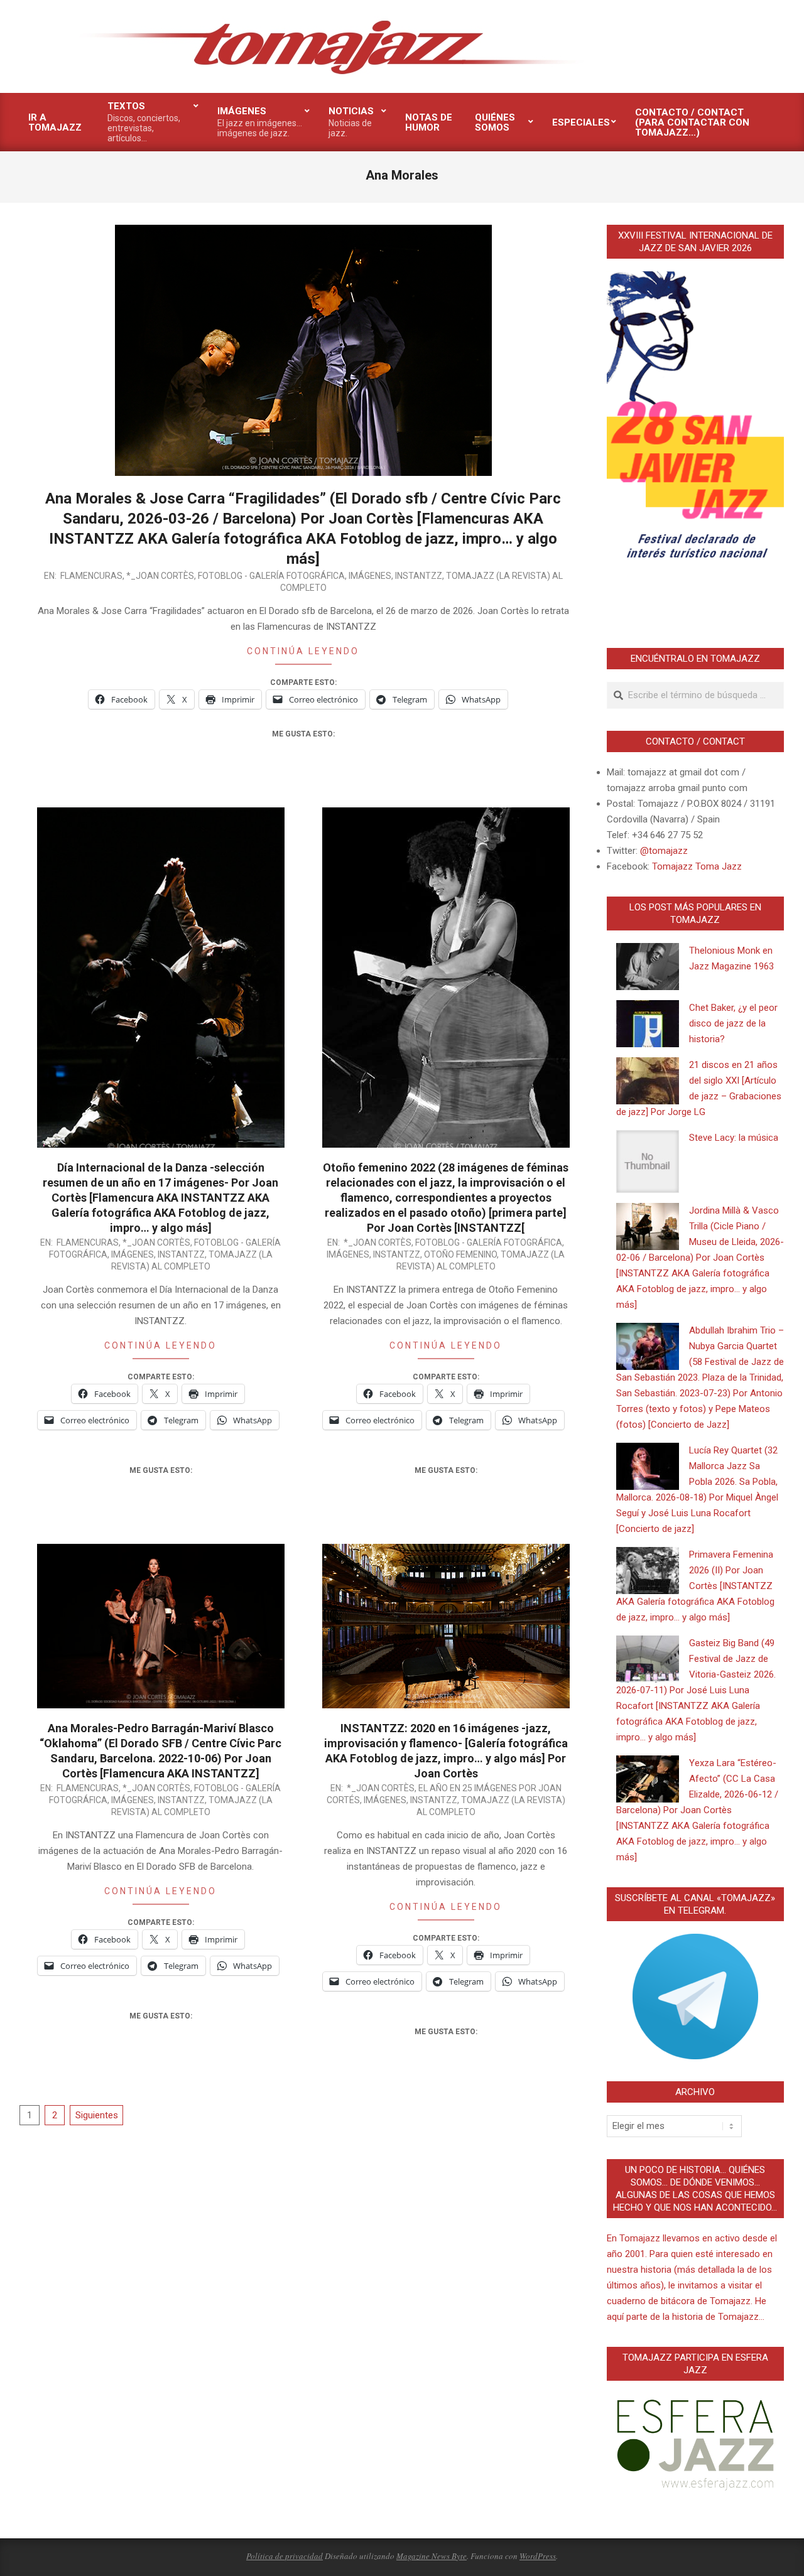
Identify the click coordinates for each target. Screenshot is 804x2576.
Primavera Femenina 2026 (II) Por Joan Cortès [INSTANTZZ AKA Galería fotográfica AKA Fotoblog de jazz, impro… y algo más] (695, 1586)
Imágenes (370, 576)
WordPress (538, 2556)
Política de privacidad (285, 2556)
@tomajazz (664, 851)
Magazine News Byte (432, 2556)
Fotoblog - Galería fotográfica (271, 576)
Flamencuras (91, 576)
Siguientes (97, 2115)
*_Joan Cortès (160, 576)
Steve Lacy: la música (734, 1138)
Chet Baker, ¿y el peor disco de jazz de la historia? (733, 1023)
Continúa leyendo (303, 651)
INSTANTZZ (419, 576)
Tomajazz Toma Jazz (697, 866)
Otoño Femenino (460, 1254)
